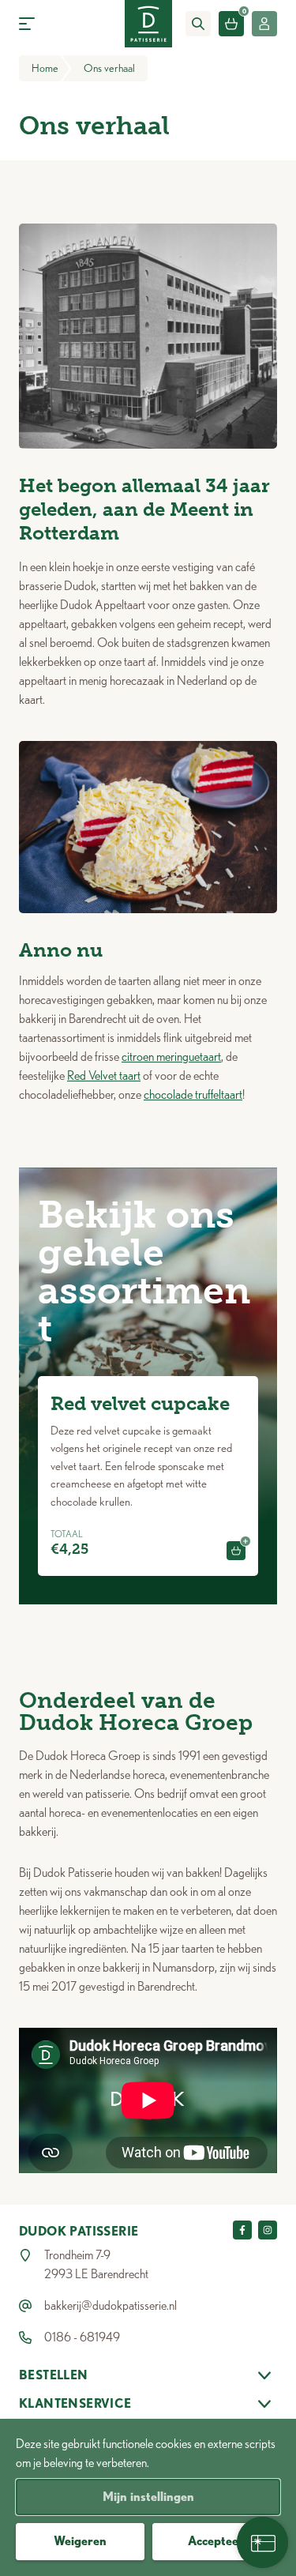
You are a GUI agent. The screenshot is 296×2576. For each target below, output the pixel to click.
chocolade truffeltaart (193, 1094)
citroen (139, 1057)
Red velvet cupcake (140, 1403)
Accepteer (216, 2541)
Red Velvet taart (104, 1076)
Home (45, 68)
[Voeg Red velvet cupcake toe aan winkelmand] (236, 1551)
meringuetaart (189, 1057)
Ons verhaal (109, 68)
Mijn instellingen (148, 2497)
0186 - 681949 (82, 2337)
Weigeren (80, 2541)
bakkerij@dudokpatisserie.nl (111, 2305)
